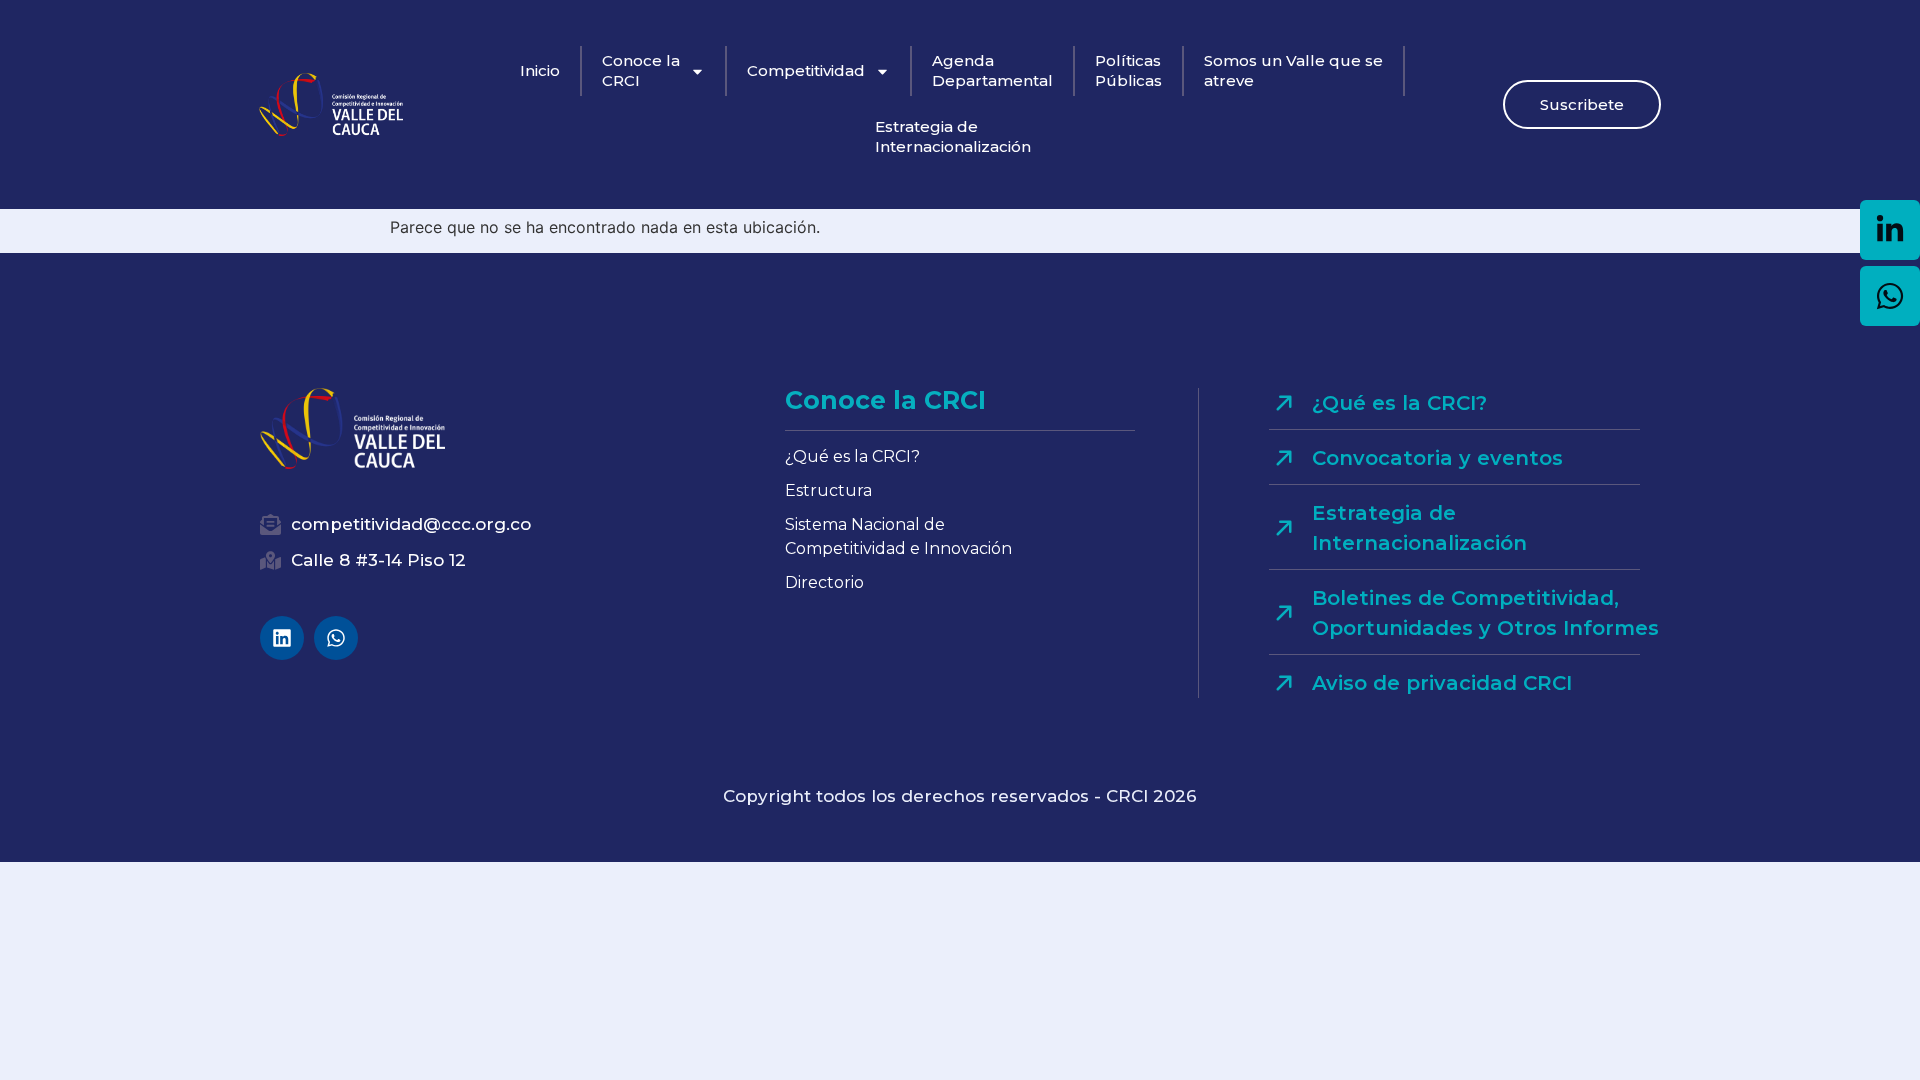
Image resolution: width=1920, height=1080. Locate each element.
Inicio (540, 70)
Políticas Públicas (1128, 70)
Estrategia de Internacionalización (953, 136)
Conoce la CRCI (641, 70)
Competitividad (806, 70)
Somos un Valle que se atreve (1293, 70)
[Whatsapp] (336, 638)
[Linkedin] (282, 638)
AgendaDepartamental (992, 70)
